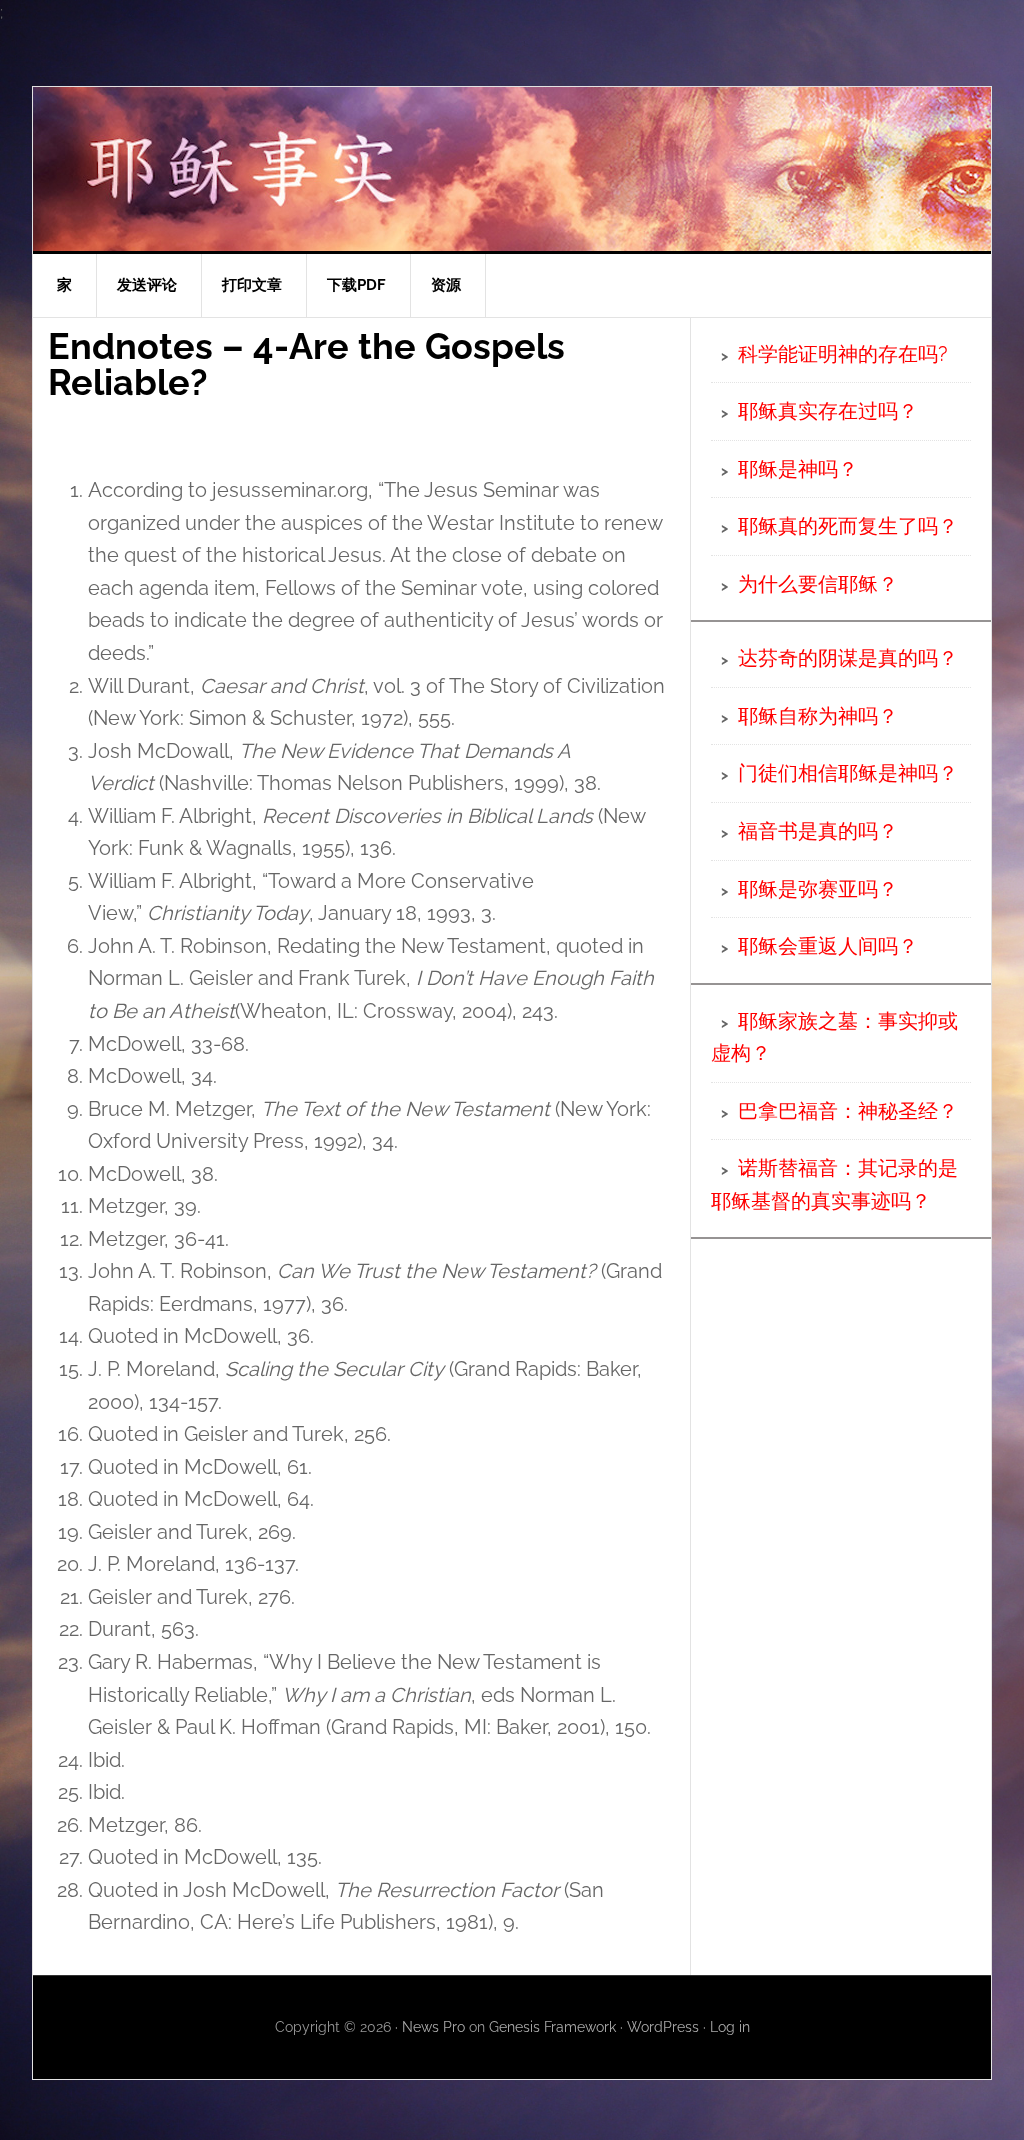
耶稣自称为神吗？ (818, 716)
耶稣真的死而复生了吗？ (848, 526)
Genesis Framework (552, 2027)
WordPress (663, 2027)
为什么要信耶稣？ (818, 584)
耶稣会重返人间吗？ (828, 946)
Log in (730, 2027)
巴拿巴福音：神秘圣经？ (848, 1111)
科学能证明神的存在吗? (843, 354)
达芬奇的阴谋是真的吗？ (848, 658)
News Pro (433, 2027)
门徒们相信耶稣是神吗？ (848, 773)
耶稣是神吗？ (798, 469)
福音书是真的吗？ (818, 831)
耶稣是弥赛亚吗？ (818, 889)
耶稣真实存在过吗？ (828, 411)
